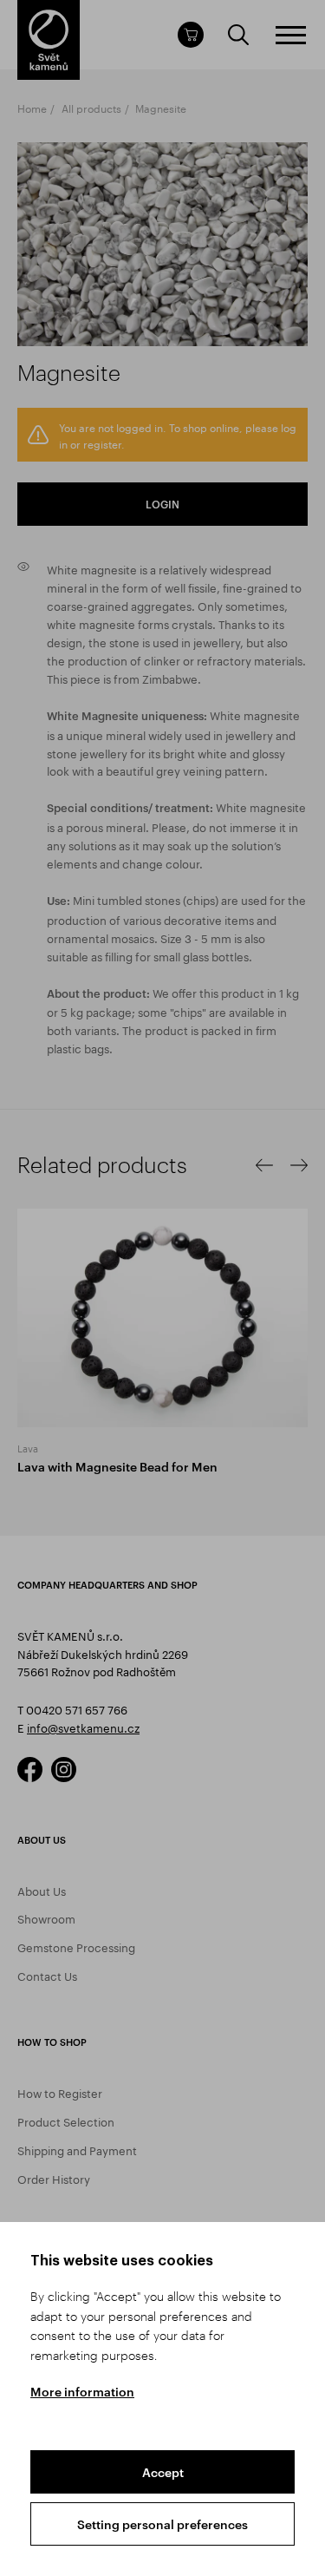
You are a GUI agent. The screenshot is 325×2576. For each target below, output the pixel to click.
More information (82, 2392)
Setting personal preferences (162, 2524)
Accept (163, 2472)
